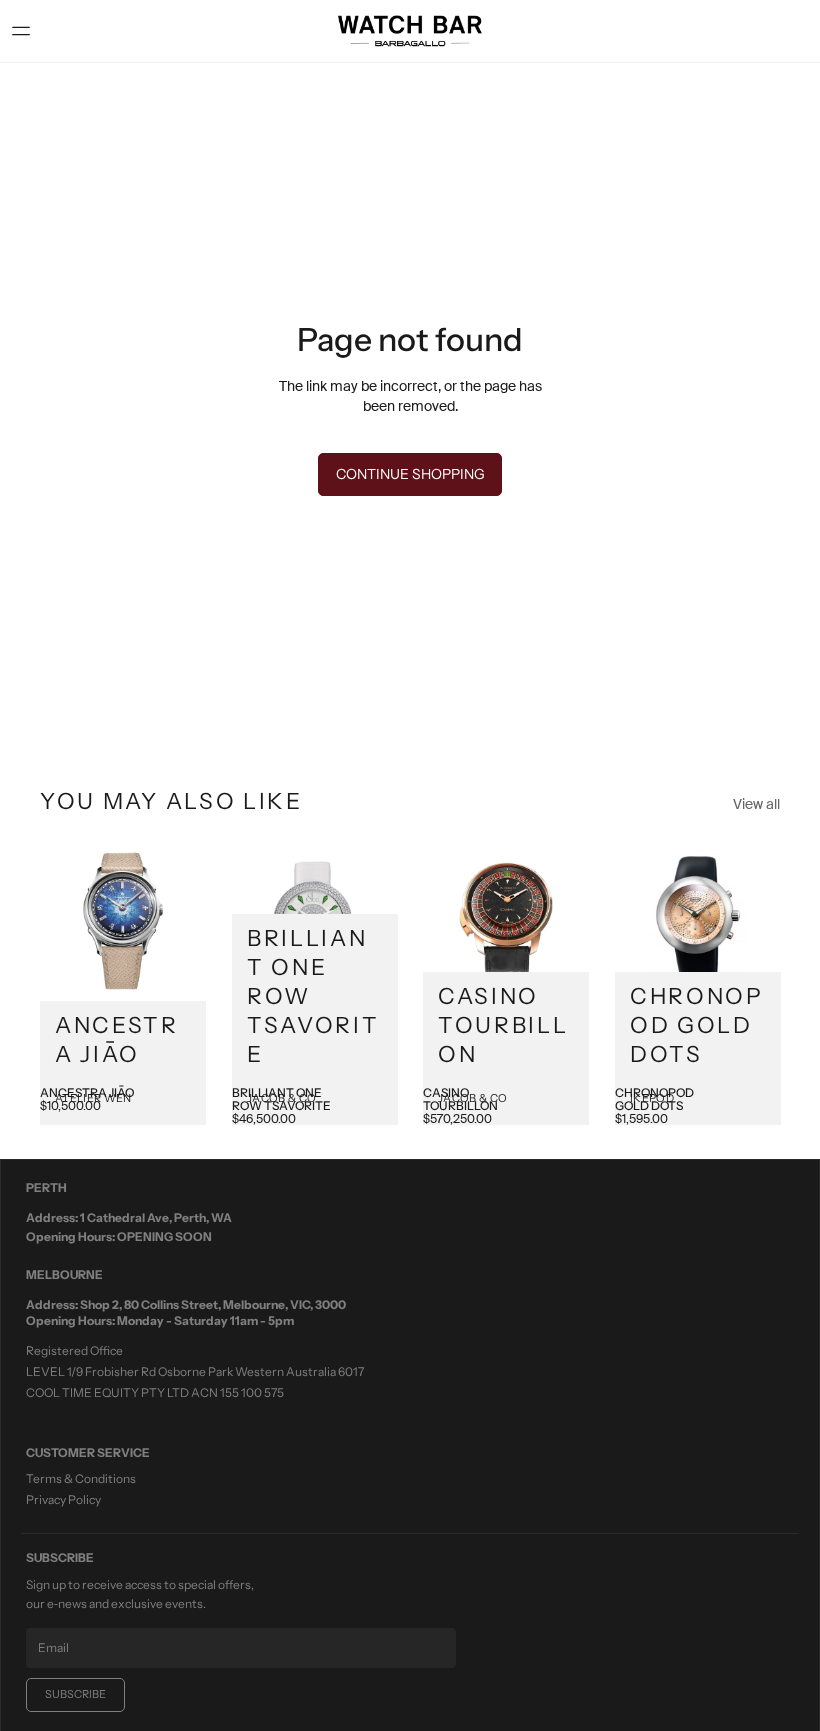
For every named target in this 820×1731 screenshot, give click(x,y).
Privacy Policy (63, 1499)
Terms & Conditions (81, 1478)
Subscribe (75, 1694)
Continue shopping (410, 474)
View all (756, 804)
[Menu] (29, 31)
